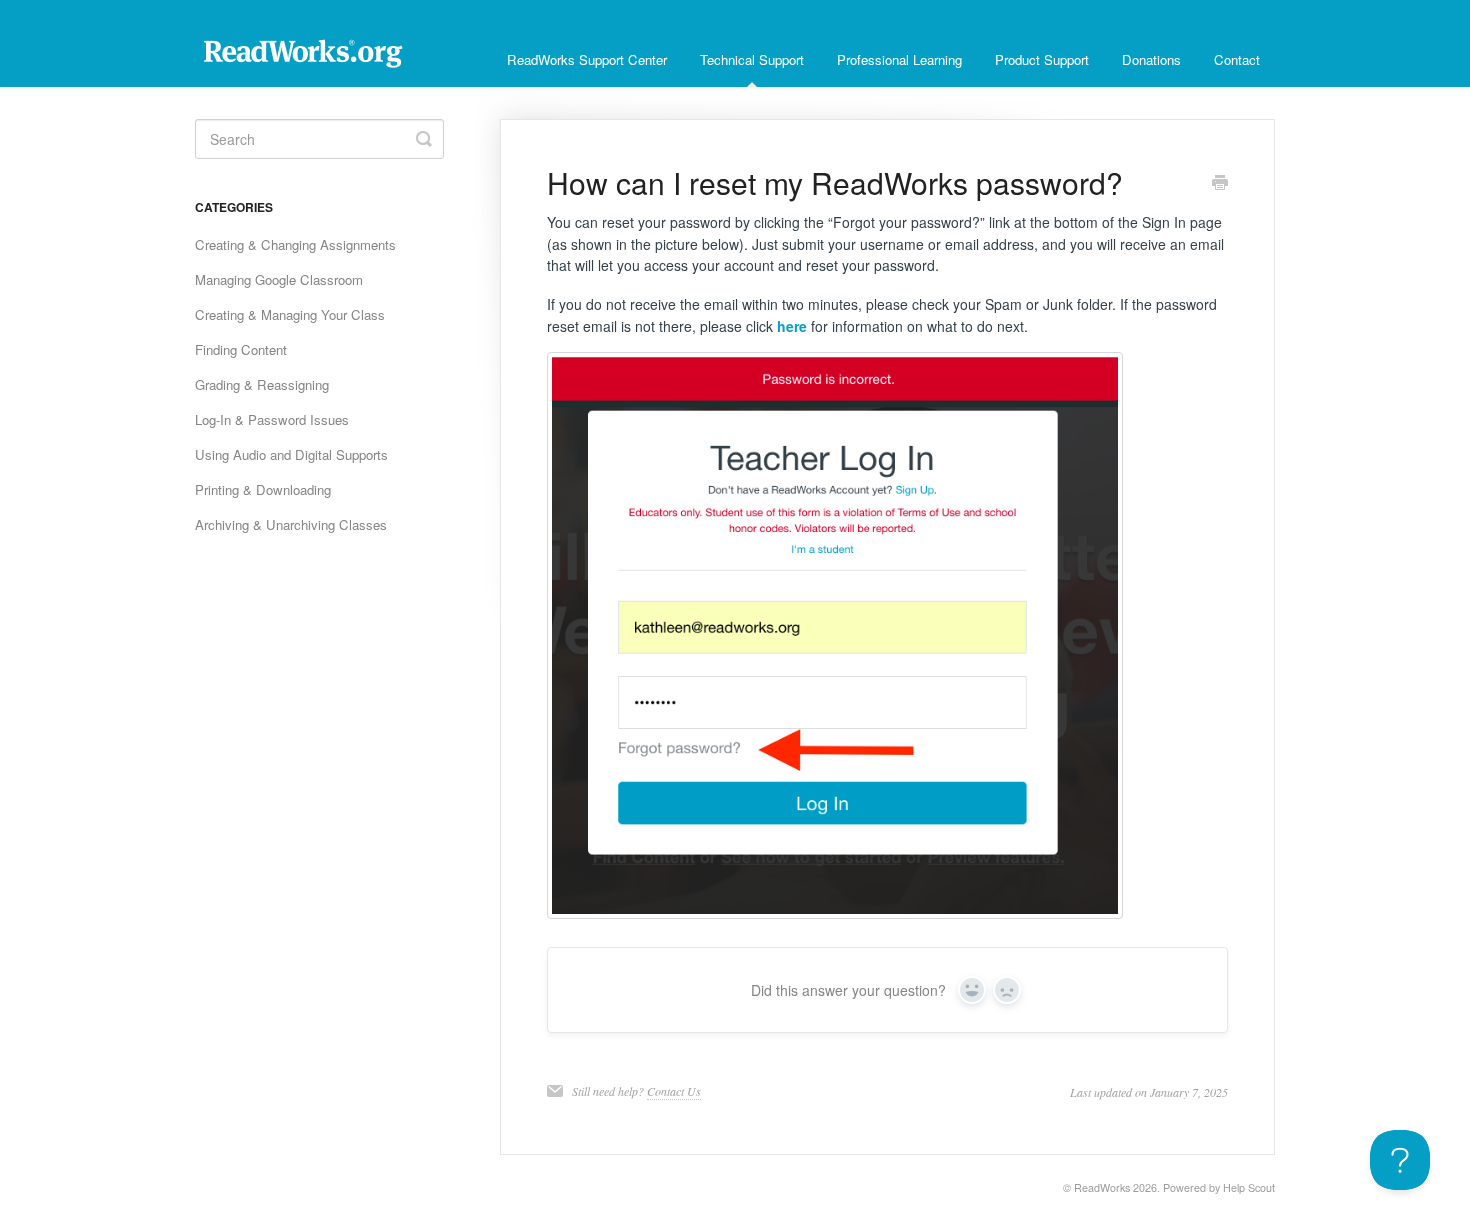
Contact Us (674, 1091)
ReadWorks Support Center (587, 59)
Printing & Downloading (263, 489)
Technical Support (752, 59)
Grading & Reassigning (262, 384)
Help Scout (1249, 1187)
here (792, 326)
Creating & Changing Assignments (295, 244)
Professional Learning (899, 59)
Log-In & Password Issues (272, 419)
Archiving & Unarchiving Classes (291, 524)
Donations (1151, 59)
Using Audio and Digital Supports (291, 454)
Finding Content (241, 349)
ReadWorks (1102, 1187)
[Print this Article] (1220, 184)
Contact (1237, 59)
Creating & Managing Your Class (290, 314)
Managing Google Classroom (279, 279)
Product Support (1042, 59)
